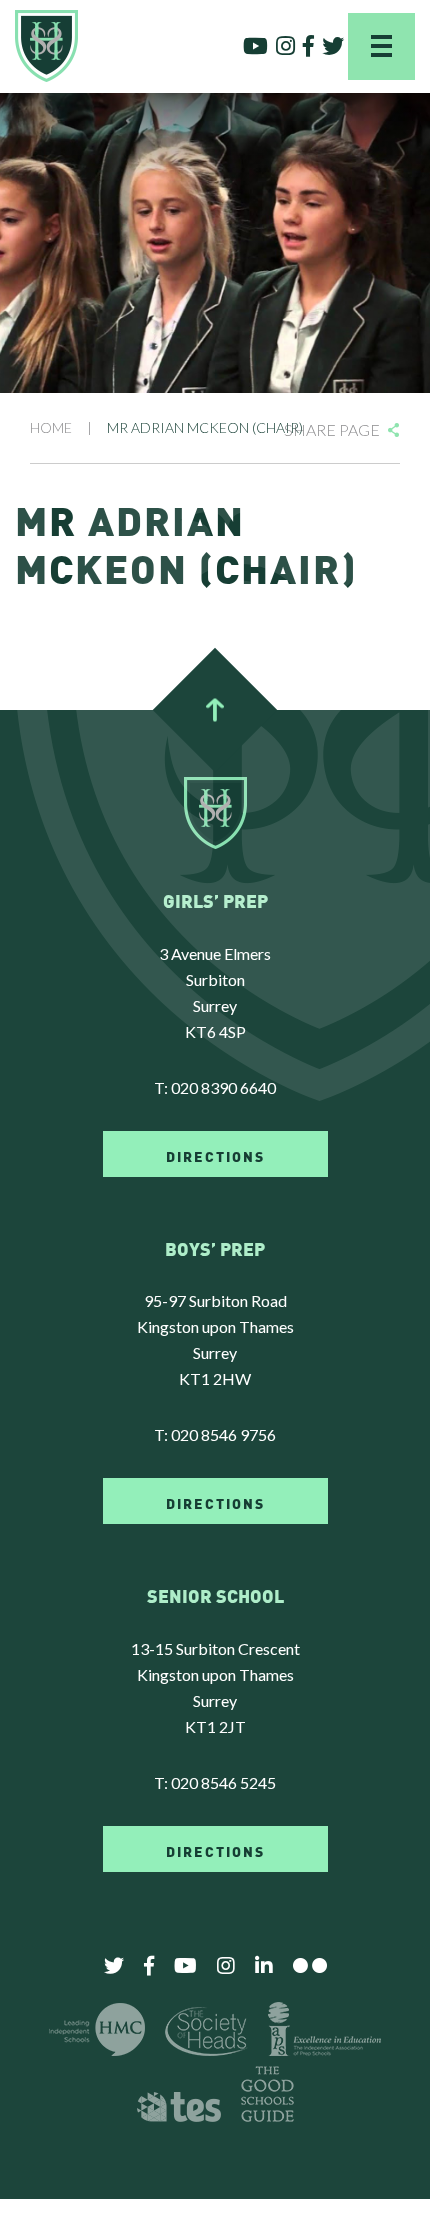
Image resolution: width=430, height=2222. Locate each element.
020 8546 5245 (223, 1782)
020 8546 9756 (223, 1434)
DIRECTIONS (215, 1155)
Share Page (332, 429)
